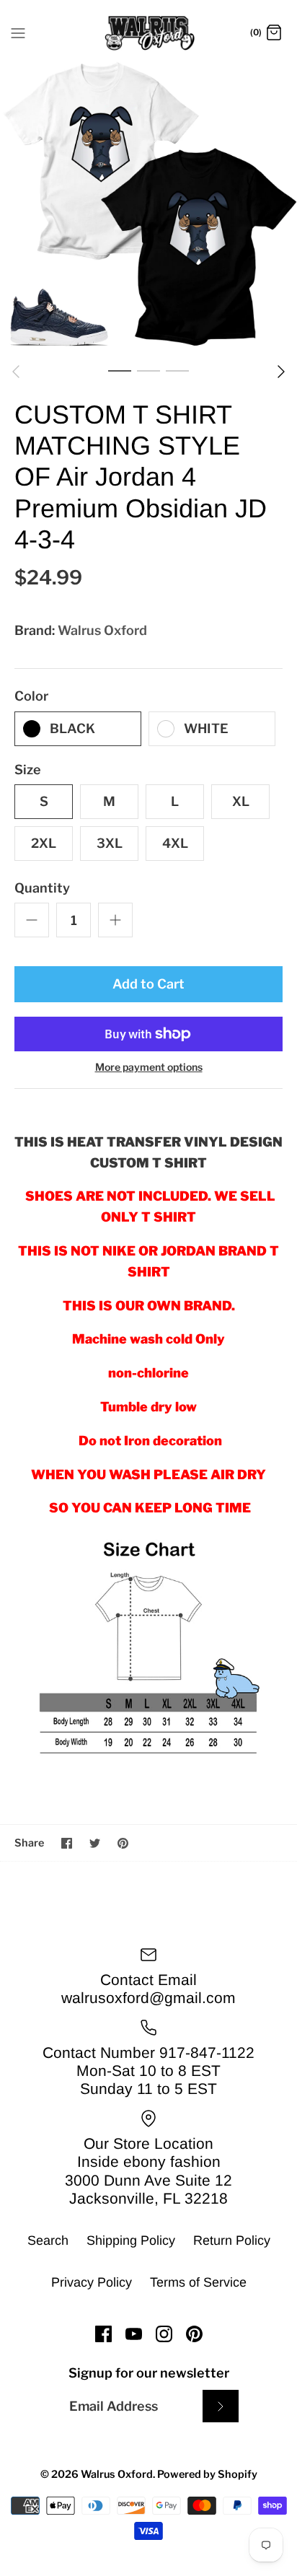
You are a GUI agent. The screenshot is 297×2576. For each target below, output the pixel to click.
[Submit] (221, 2406)
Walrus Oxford (102, 630)
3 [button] (177, 370)
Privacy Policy (92, 2282)
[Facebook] (103, 2334)
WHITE (206, 728)
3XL (110, 843)
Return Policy (232, 2240)
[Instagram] (164, 2334)
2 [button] (148, 370)
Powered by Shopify (207, 2474)
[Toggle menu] (18, 32)
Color (31, 696)
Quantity (42, 888)
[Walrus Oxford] (149, 33)
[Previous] (16, 372)
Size (28, 770)
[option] (148, 207)
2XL (44, 843)
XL (241, 801)
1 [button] (120, 370)
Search (48, 2240)
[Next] (281, 372)
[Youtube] (134, 2334)
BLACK (72, 728)
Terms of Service (198, 2282)
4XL (175, 843)
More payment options (149, 1067)
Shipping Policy (131, 2240)
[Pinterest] (194, 2334)
